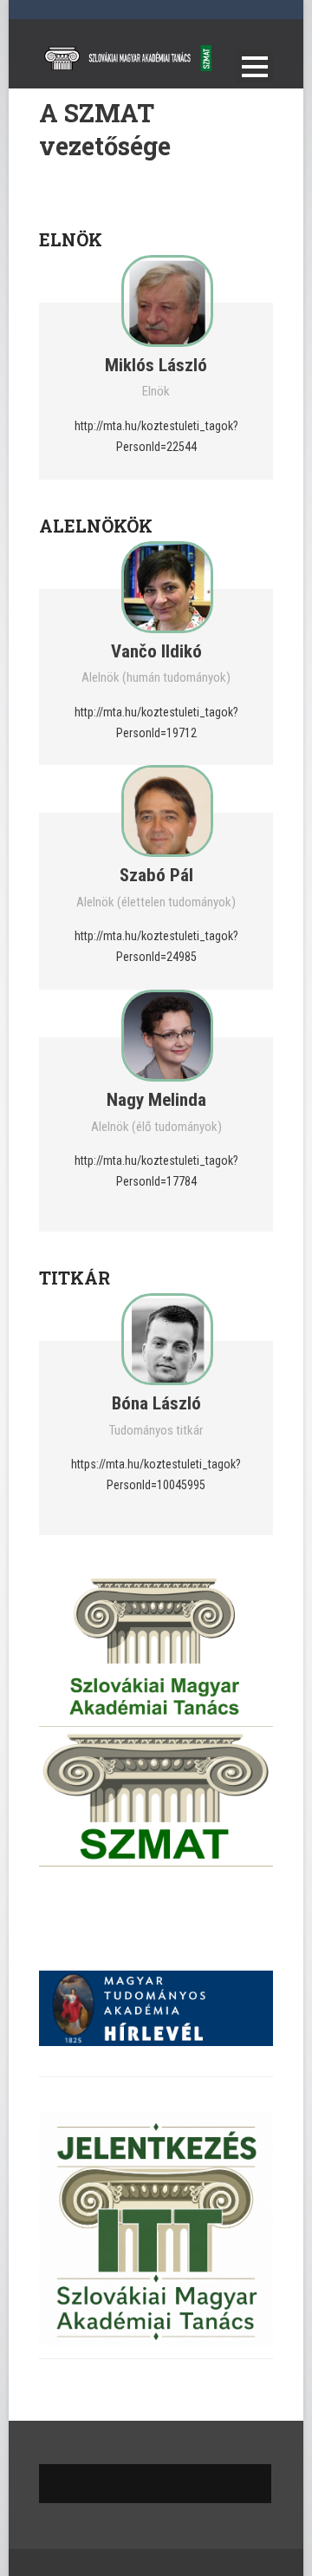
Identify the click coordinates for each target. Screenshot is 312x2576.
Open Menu (254, 66)
